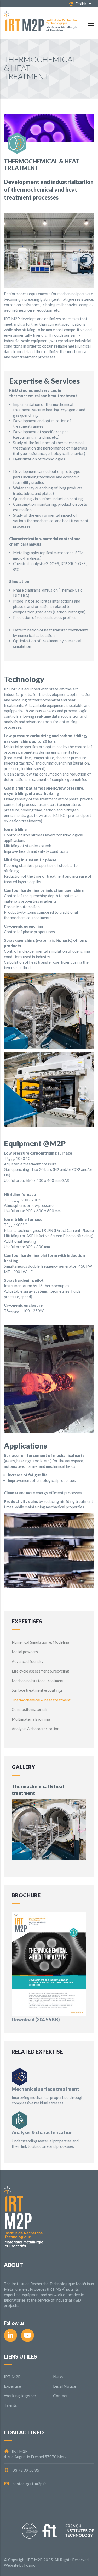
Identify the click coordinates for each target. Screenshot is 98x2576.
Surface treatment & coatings (37, 1690)
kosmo (30, 2565)
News (58, 2377)
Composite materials (30, 1709)
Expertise (12, 2386)
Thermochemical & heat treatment (41, 1700)
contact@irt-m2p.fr (29, 2484)
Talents (10, 2405)
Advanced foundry (28, 1661)
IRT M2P (12, 2377)
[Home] (41, 23)
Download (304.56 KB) (36, 2020)
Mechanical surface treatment (38, 1681)
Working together (20, 2396)
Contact (60, 2396)
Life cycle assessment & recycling (41, 1671)
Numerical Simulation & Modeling (41, 1642)
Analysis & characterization (36, 1729)
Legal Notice (65, 2386)
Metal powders (25, 1652)
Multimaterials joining (31, 1719)
